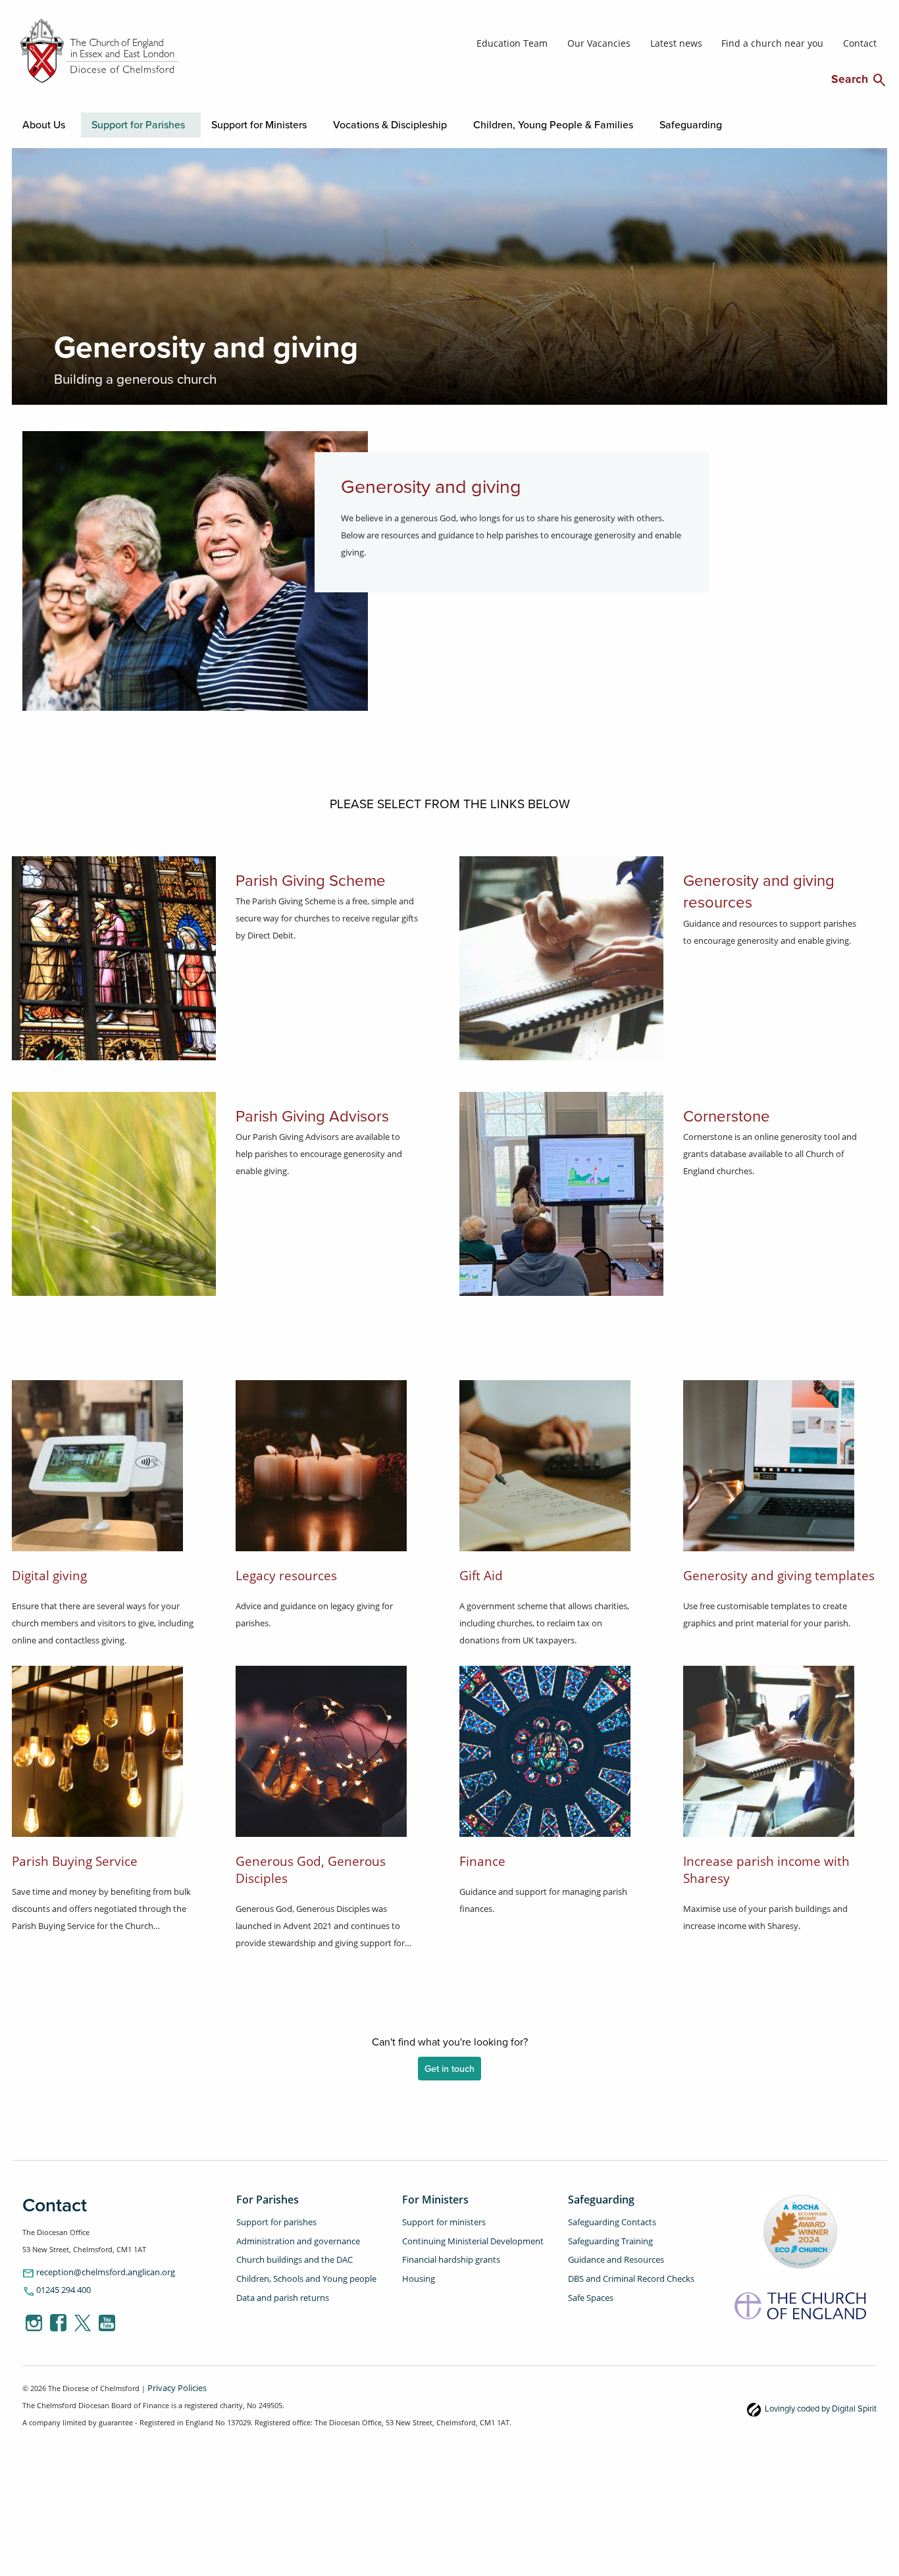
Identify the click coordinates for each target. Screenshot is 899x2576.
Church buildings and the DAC (288, 2250)
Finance (482, 1858)
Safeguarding (516, 123)
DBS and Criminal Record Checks (623, 2266)
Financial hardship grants (445, 2250)
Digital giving (49, 1573)
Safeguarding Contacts (606, 2218)
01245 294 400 (53, 2287)
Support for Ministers (197, 123)
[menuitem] (36, 124)
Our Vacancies (641, 42)
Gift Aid (481, 1573)
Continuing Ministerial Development (464, 2234)
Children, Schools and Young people (298, 2266)
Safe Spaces (588, 2282)
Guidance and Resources (610, 2250)
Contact (862, 42)
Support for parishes (271, 2218)
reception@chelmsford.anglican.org (90, 2270)
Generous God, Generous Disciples (311, 1867)
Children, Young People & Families (415, 123)
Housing (416, 2266)
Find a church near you (788, 42)
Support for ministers (438, 2218)
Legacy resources (286, 1573)
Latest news (707, 42)
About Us (39, 123)
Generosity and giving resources (757, 874)
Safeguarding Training (605, 2234)
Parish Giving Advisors (287, 1110)
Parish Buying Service (75, 1858)
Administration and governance (290, 2234)
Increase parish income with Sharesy (766, 1867)
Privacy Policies (173, 2384)
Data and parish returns (276, 2282)
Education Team (567, 42)
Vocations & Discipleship (294, 123)
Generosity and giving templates (779, 1573)
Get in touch (449, 2067)
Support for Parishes (108, 123)
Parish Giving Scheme (286, 874)
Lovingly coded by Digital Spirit (830, 2404)
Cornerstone (712, 1110)
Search (859, 78)
